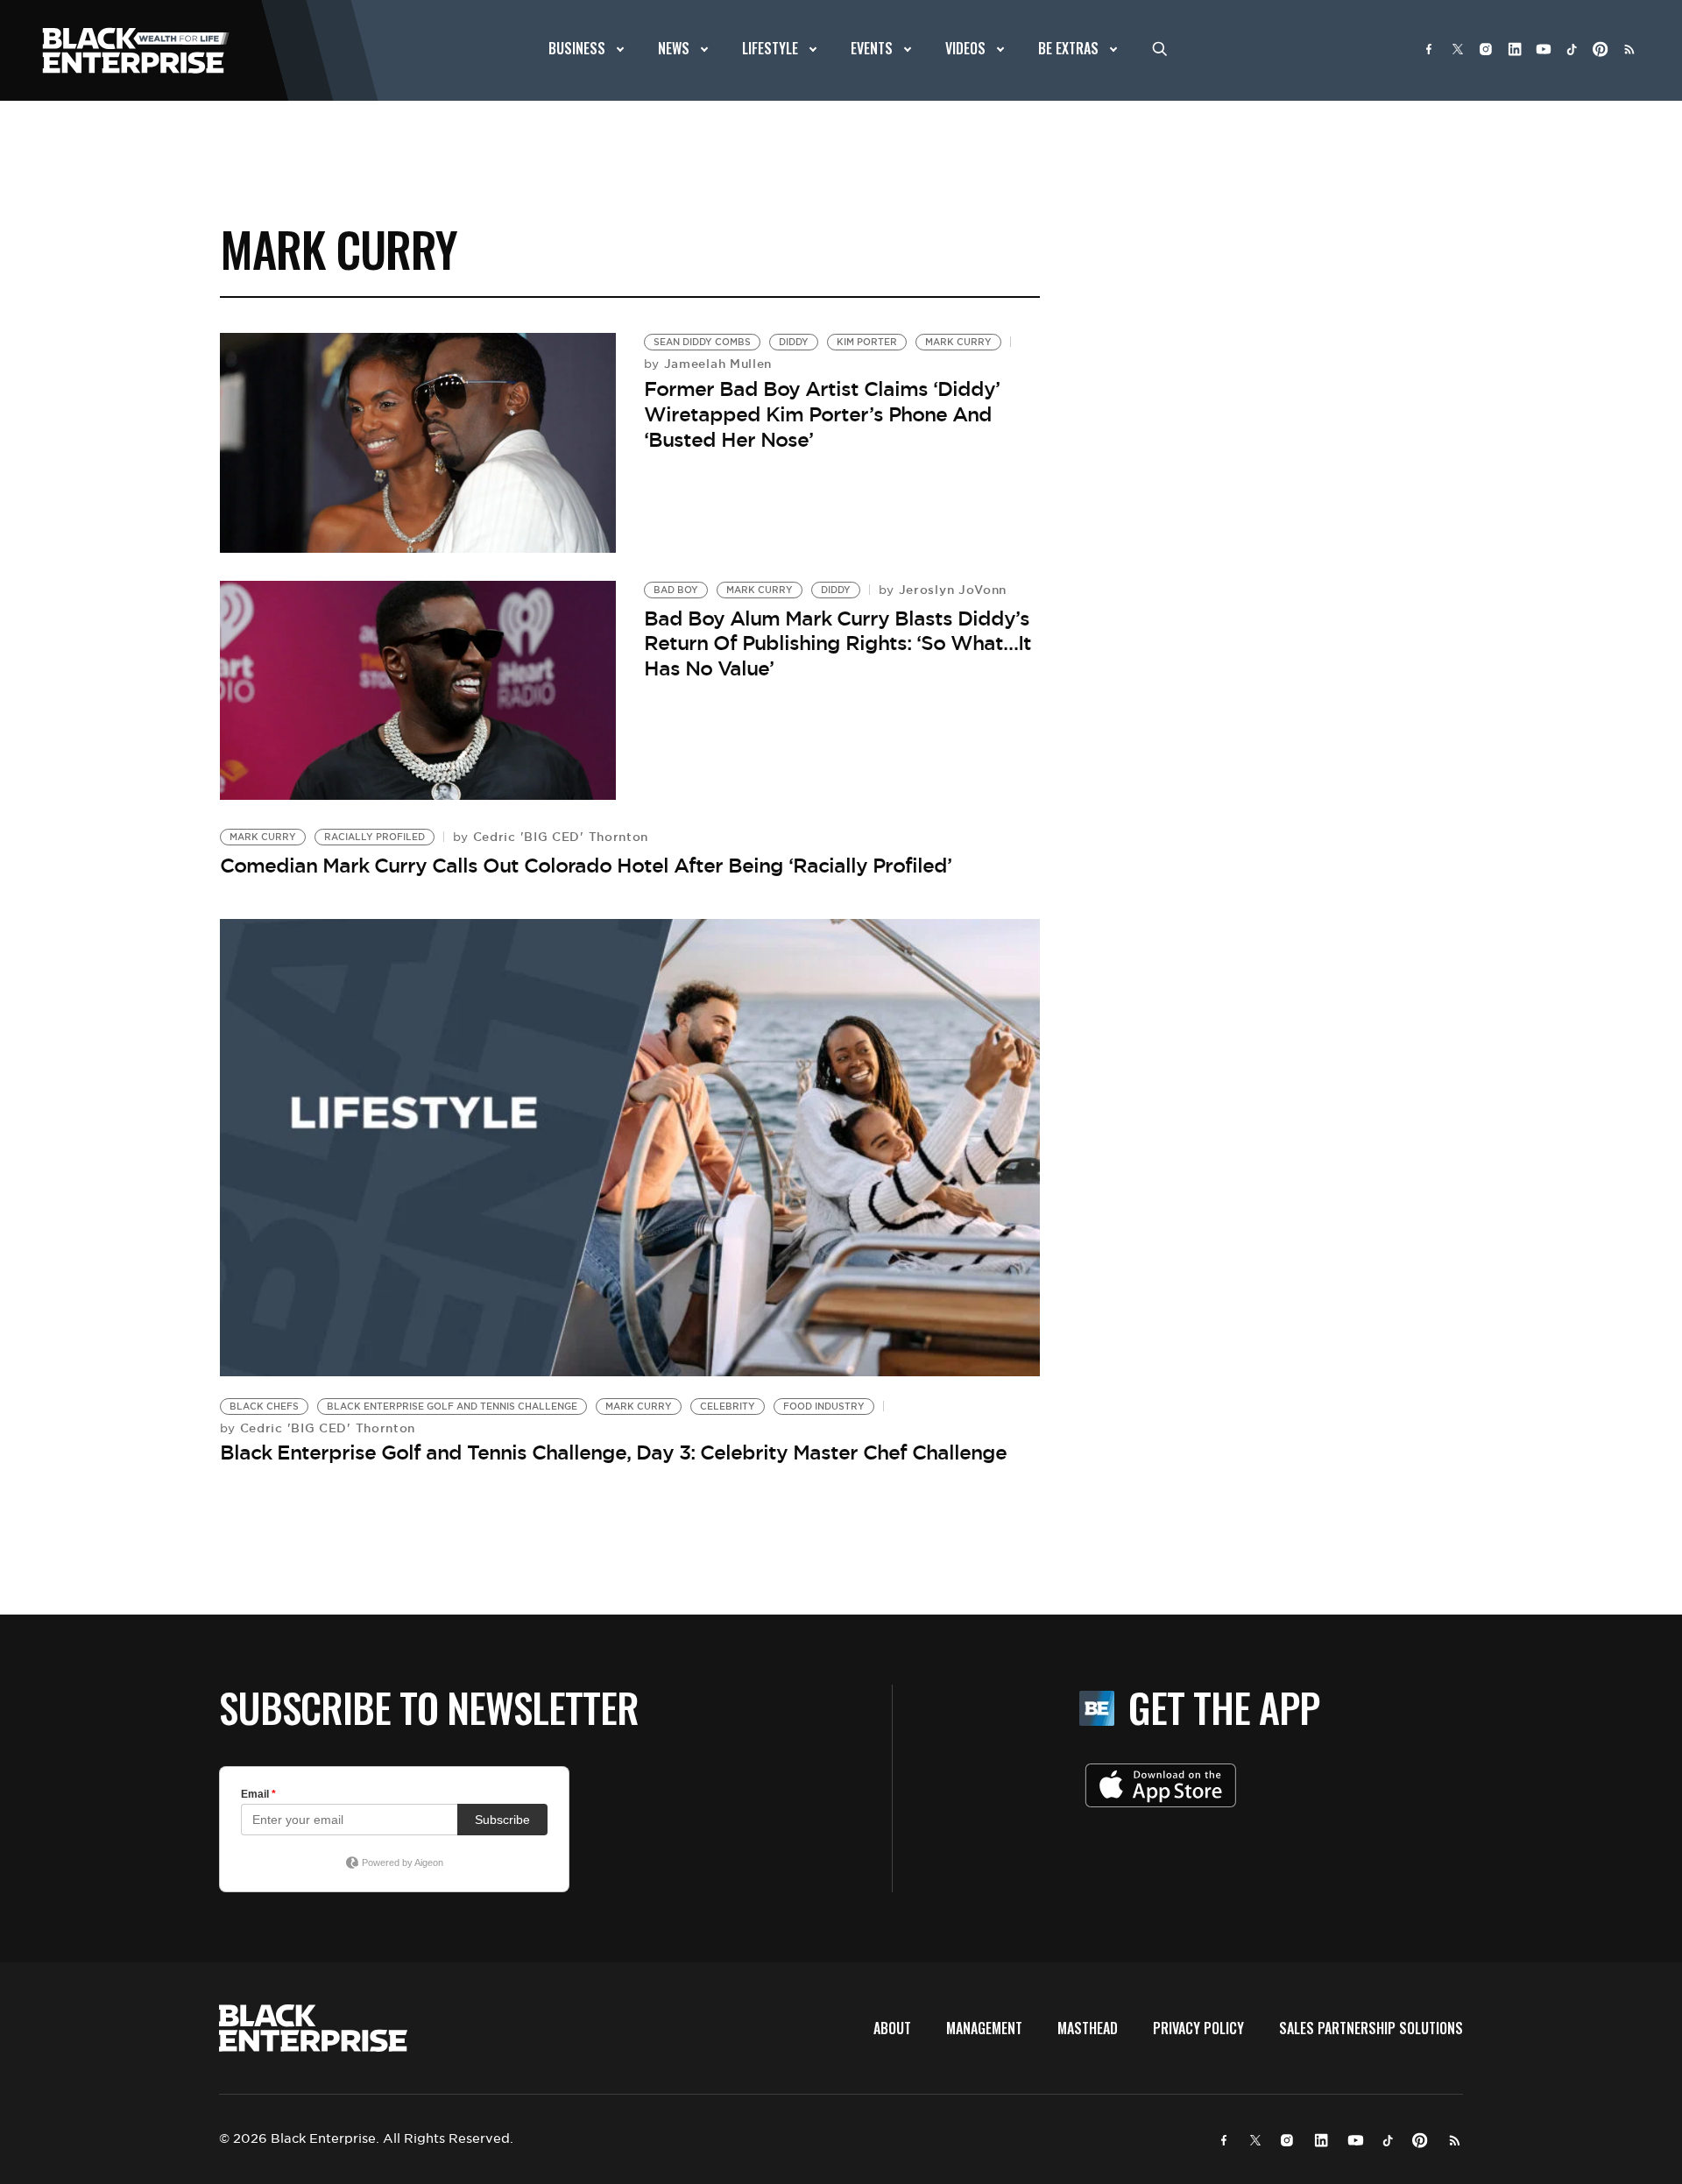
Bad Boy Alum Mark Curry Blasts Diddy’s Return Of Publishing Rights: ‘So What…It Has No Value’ (837, 643)
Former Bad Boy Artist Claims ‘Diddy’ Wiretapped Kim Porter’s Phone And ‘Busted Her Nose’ (822, 414)
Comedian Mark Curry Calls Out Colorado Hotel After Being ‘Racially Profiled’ (586, 866)
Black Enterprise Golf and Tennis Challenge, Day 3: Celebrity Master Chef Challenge (613, 1452)
